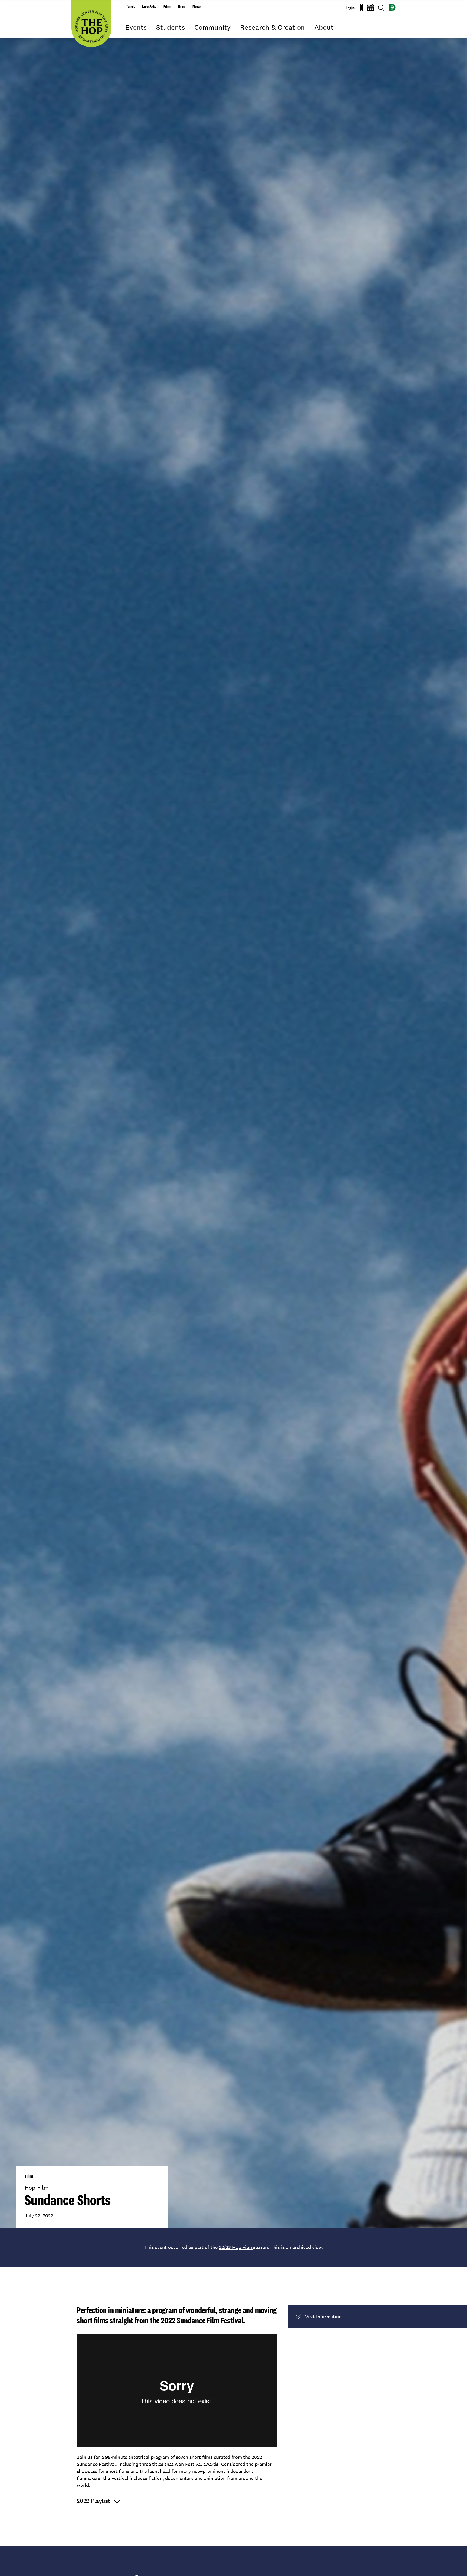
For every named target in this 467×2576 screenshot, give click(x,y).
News (197, 6)
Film (167, 6)
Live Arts (149, 6)
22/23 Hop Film (236, 2247)
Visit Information (323, 2316)
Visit (131, 6)
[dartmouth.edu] (392, 7)
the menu (129, 35)
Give (181, 6)
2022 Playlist (93, 2501)
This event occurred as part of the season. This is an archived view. (234, 2247)
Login (350, 8)
